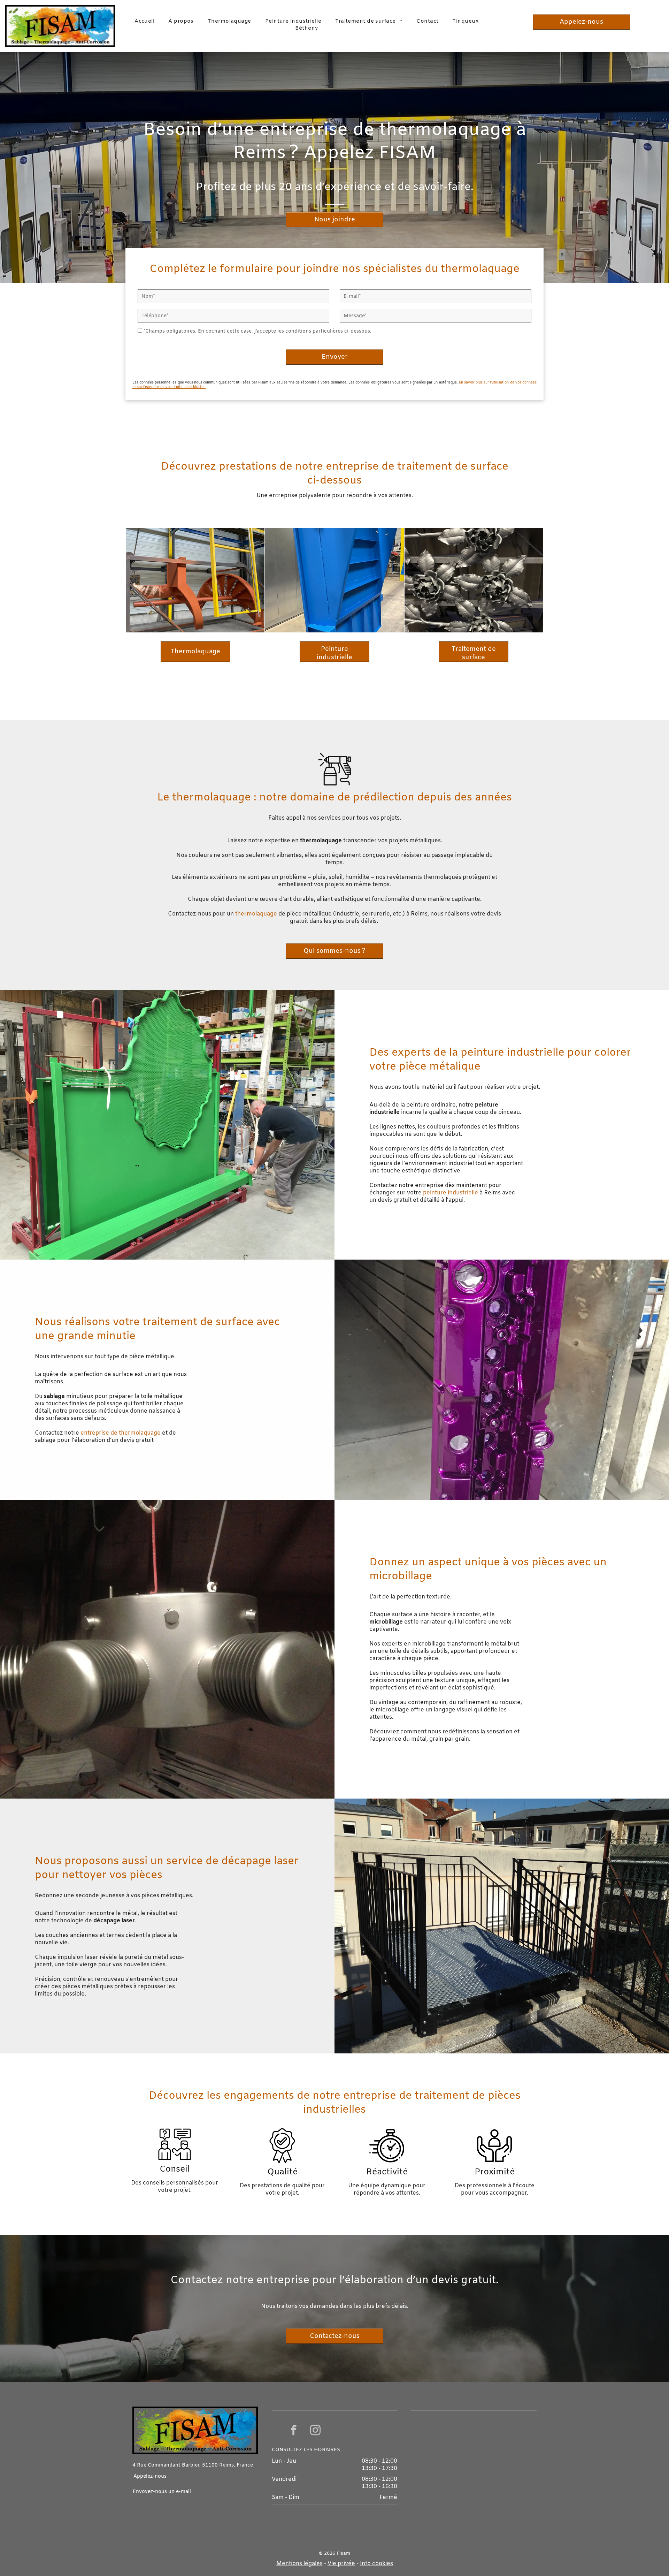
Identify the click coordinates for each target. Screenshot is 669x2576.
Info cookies (376, 2564)
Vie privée (341, 2564)
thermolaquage (256, 914)
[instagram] (315, 2431)
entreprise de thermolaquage (121, 1433)
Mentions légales (299, 2564)
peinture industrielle (451, 1193)
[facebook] (294, 2431)
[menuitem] (144, 21)
